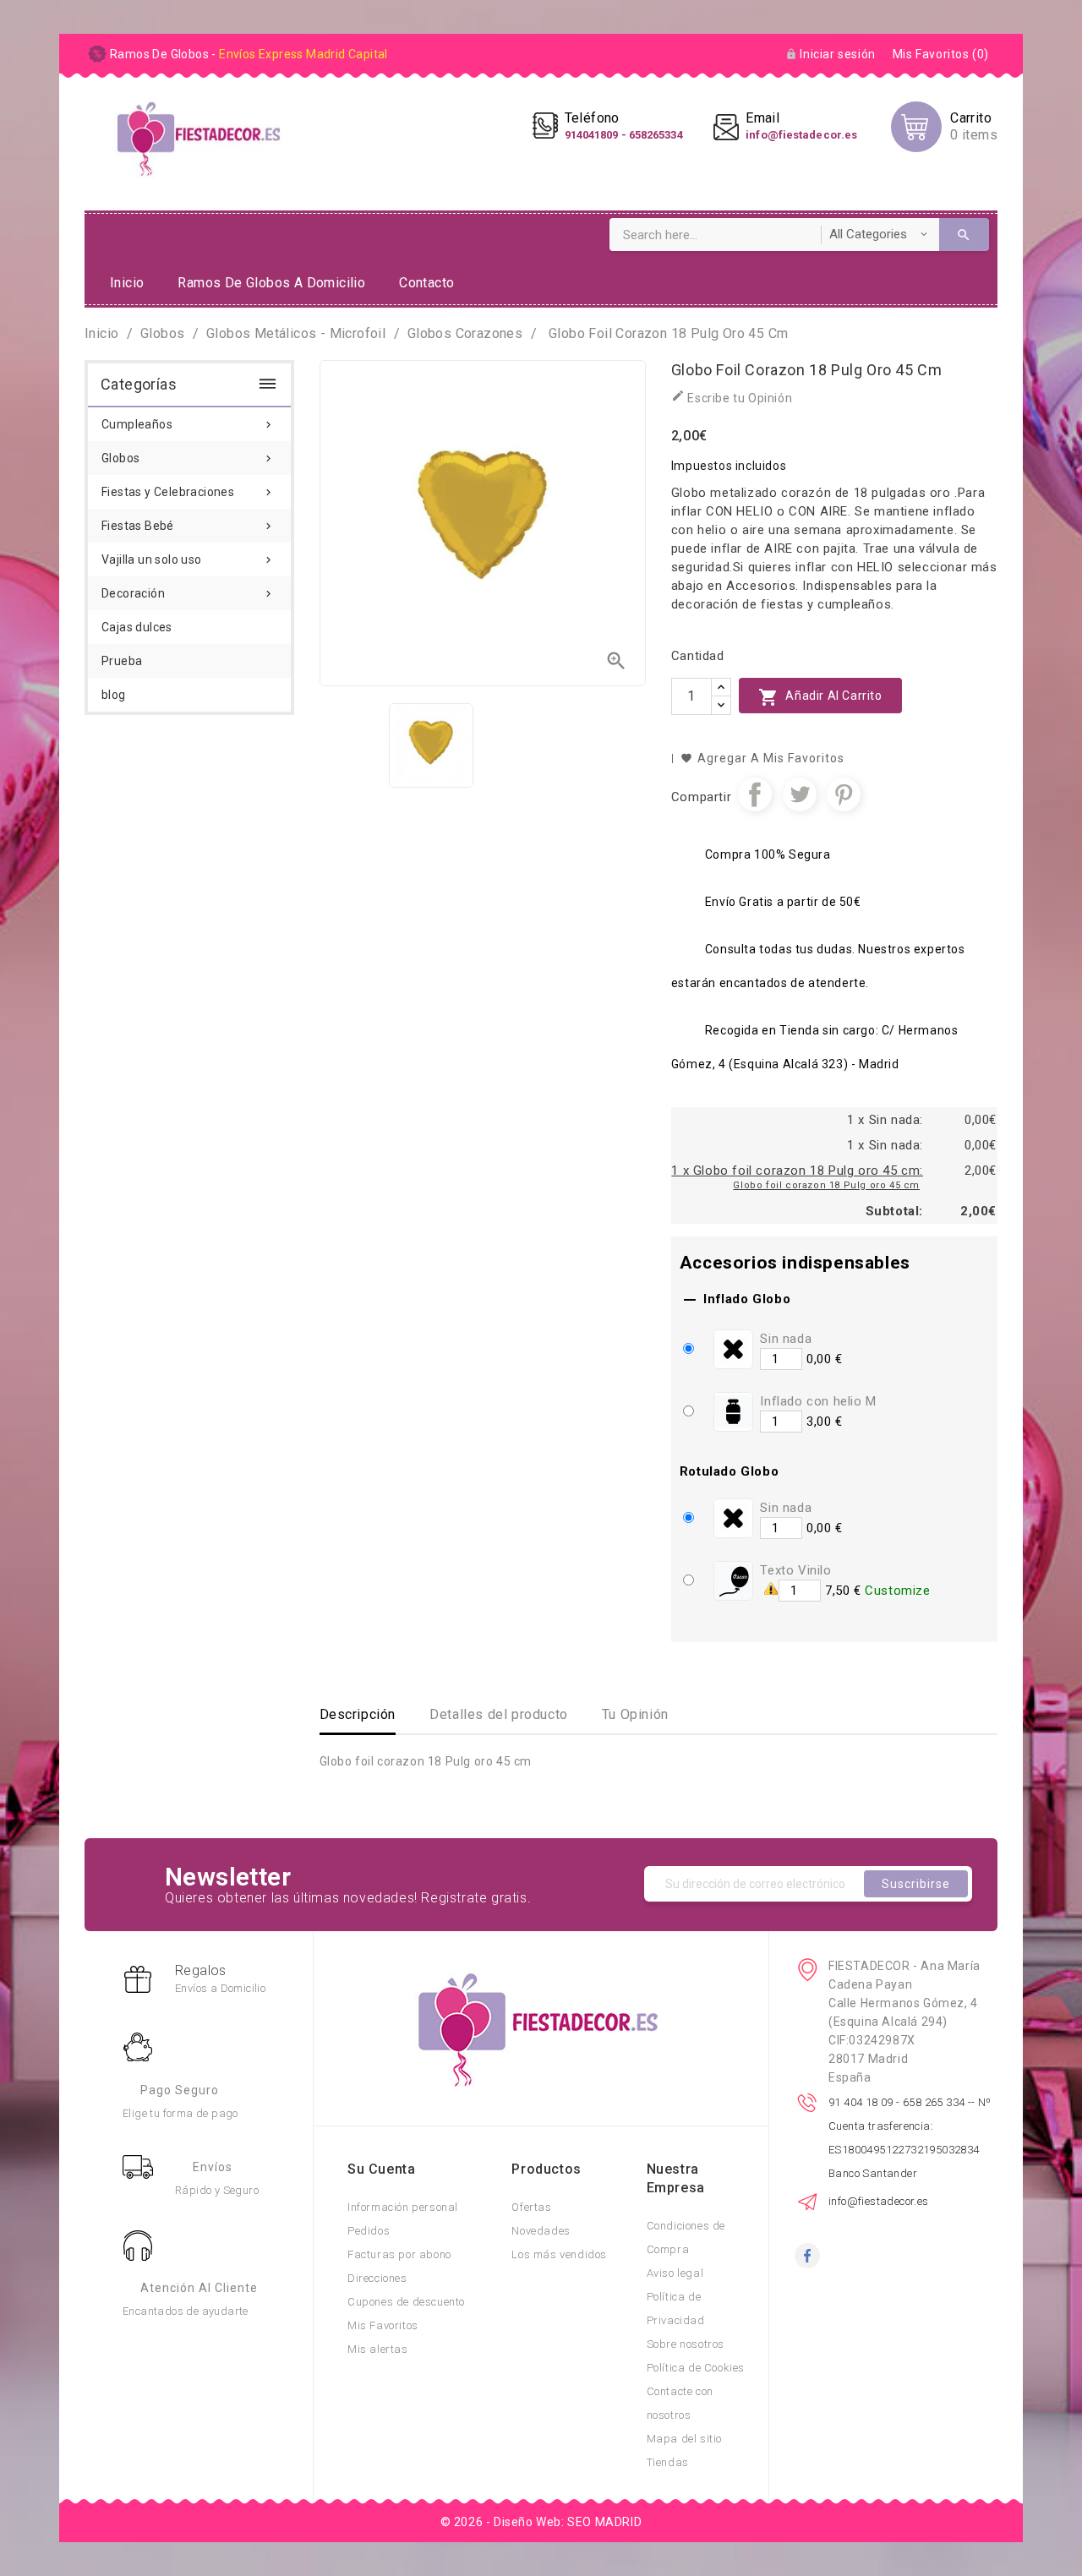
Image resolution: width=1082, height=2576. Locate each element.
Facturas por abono (399, 2254)
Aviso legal (675, 2273)
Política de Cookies (696, 2368)
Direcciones (377, 2278)
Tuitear (800, 794)
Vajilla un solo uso (188, 559)
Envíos (213, 2167)
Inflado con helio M (818, 1401)
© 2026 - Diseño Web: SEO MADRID (541, 2522)
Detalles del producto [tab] (499, 1714)
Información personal (403, 2207)
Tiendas (668, 2462)
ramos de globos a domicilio (271, 283)
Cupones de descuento (406, 2302)
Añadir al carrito (820, 697)
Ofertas (531, 2207)
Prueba (122, 661)
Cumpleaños (188, 424)
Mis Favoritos (383, 2325)
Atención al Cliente (199, 2288)
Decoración (188, 593)
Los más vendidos (559, 2254)
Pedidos (369, 2231)
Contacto (426, 283)
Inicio (127, 283)
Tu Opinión (635, 1714)
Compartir (755, 794)
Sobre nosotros (686, 2344)
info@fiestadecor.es (879, 2201)
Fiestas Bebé (188, 526)
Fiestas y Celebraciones (188, 492)
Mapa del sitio (684, 2439)
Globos (188, 458)
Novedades (541, 2231)
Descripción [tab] (358, 1714)
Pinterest (844, 794)
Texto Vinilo (795, 1570)
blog (114, 695)
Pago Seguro (180, 2090)
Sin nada (786, 1339)
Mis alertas (378, 2349)
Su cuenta (381, 2169)
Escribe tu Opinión (732, 397)
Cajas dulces (137, 627)
